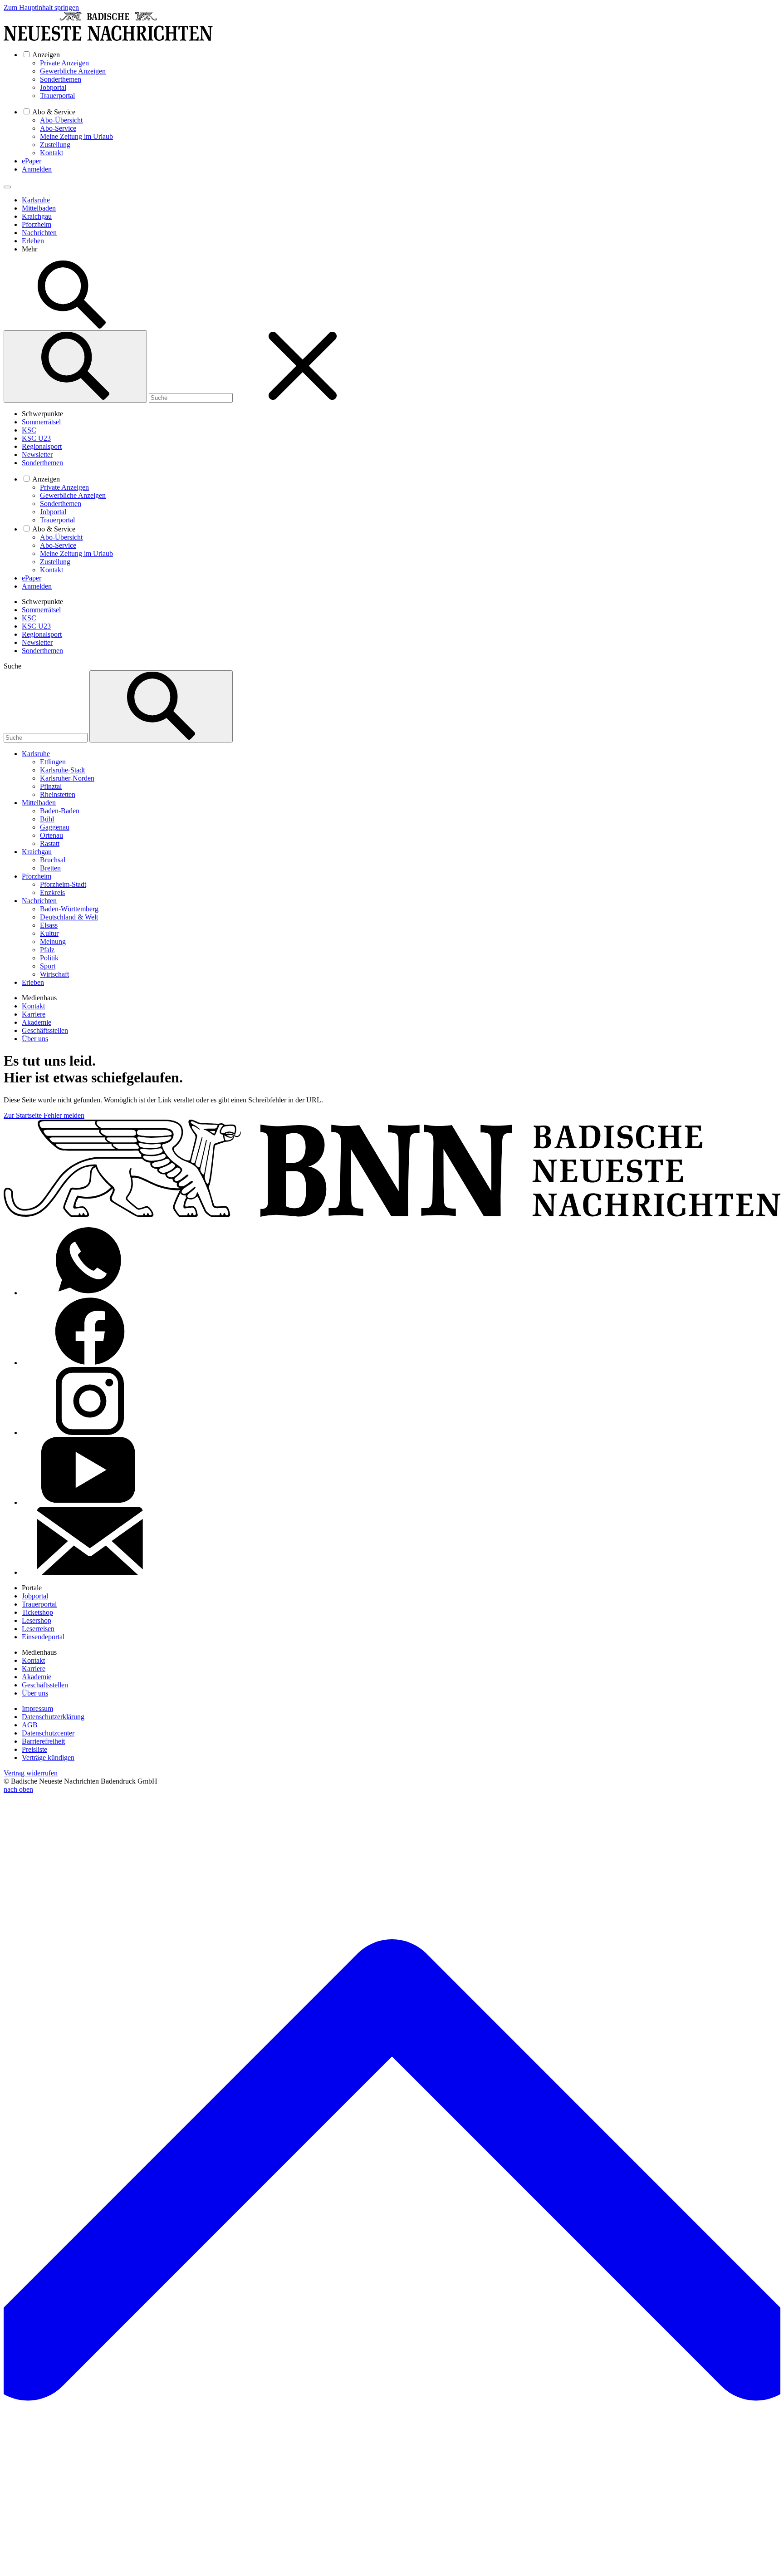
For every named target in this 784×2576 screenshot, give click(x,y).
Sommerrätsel (41, 422)
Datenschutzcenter (48, 1733)
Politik (49, 958)
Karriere (34, 1014)
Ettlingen (53, 762)
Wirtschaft (54, 974)
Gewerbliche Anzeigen (73, 71)
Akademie (37, 1022)
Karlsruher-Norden (67, 778)
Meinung (53, 941)
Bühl (47, 819)
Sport (48, 966)
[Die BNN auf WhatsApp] (90, 1293)
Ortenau (51, 835)
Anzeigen (46, 55)
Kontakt (51, 153)
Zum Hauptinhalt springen (41, 7)
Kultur (49, 933)
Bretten (50, 868)
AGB (30, 1725)
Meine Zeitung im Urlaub (76, 136)
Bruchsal (53, 860)
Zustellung (55, 145)
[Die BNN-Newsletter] (90, 1572)
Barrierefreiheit (43, 1741)
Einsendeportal (43, 1637)
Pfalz (47, 950)
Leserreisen (38, 1629)
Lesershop (37, 1620)
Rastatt (50, 843)
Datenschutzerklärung (53, 1717)
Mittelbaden (39, 208)
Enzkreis (52, 892)
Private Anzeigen (64, 63)
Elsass (49, 925)
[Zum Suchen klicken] (72, 326)
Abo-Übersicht (61, 120)
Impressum (37, 1708)
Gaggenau (55, 827)
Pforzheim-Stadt (63, 884)
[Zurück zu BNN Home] (108, 38)
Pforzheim (37, 224)
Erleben (33, 241)
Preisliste (34, 1749)
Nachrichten (39, 233)
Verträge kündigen (48, 1757)
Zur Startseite (24, 1115)
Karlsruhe (36, 200)
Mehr (29, 249)
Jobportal (53, 87)
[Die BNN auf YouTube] (90, 1502)
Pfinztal (51, 786)
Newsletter (37, 455)
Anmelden (37, 169)
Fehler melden (64, 1115)
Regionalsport (42, 446)
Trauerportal (57, 96)
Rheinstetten (58, 794)
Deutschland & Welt (69, 917)
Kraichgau (37, 216)
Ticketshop (37, 1612)
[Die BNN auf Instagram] (90, 1433)
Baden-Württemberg (69, 909)
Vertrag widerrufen (31, 1773)
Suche (12, 666)
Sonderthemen (61, 79)
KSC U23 (36, 438)
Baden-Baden (60, 811)
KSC (29, 430)
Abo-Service (58, 128)
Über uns (35, 1039)
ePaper (32, 161)
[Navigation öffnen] (7, 187)
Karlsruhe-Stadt (62, 770)
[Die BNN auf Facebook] (90, 1363)
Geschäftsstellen (45, 1030)
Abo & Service (54, 112)
